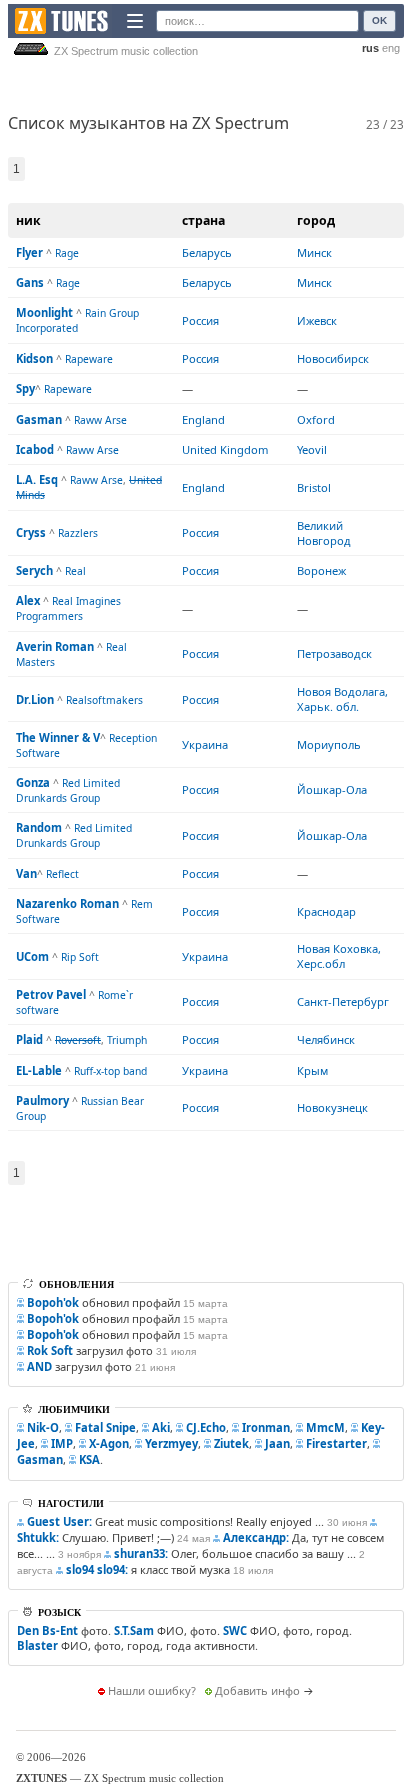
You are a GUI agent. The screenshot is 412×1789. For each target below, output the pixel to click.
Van (26, 873)
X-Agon (109, 1443)
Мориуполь (329, 744)
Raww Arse (100, 420)
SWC (235, 1630)
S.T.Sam (134, 1630)
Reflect (62, 874)
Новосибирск (333, 358)
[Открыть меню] (135, 21)
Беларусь (207, 252)
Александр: (256, 1537)
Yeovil (312, 449)
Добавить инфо (257, 1690)
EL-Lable (39, 1070)
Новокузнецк (332, 1107)
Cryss (31, 532)
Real (75, 571)
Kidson (34, 358)
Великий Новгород (324, 533)
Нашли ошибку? (152, 1690)
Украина (205, 744)
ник (28, 220)
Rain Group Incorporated (77, 320)
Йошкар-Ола (332, 789)
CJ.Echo (206, 1427)
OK (379, 20)
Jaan (277, 1443)
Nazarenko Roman (67, 903)
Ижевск (317, 320)
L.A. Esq (37, 479)
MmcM (325, 1427)
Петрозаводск (334, 653)
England (203, 419)
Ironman (266, 1427)
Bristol (314, 487)
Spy (25, 388)
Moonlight (44, 312)
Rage (67, 253)
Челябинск (326, 1039)
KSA (89, 1459)
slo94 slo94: (97, 1569)
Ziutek (231, 1443)
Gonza (33, 782)
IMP (62, 1443)
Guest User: (59, 1521)
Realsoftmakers (104, 700)
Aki (161, 1427)
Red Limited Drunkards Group (68, 790)
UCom (32, 956)
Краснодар (326, 911)
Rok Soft (50, 1350)
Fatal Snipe (105, 1427)
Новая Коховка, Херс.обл (339, 956)
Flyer (29, 252)
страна (203, 220)
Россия (200, 320)
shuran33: (141, 1553)
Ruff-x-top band (110, 1071)
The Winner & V (58, 737)
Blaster (37, 1645)
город (316, 220)
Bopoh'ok (53, 1302)
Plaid (29, 1039)
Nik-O (43, 1427)
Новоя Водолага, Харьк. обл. (342, 699)
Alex (28, 600)
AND (39, 1366)
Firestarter (336, 1443)
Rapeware (89, 359)
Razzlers (78, 533)
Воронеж (321, 570)
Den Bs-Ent (47, 1630)
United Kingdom (225, 449)
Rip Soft (80, 957)
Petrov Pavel (51, 994)
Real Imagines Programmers (68, 608)
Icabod (35, 449)
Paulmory (42, 1100)
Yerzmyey (171, 1443)
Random (39, 827)
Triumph (127, 1040)
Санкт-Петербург (343, 1001)
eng (391, 48)
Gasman (39, 419)
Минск (314, 252)
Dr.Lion (35, 699)
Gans (30, 282)
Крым (312, 1070)
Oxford (316, 419)
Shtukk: (38, 1537)
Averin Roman (55, 646)
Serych (34, 570)
